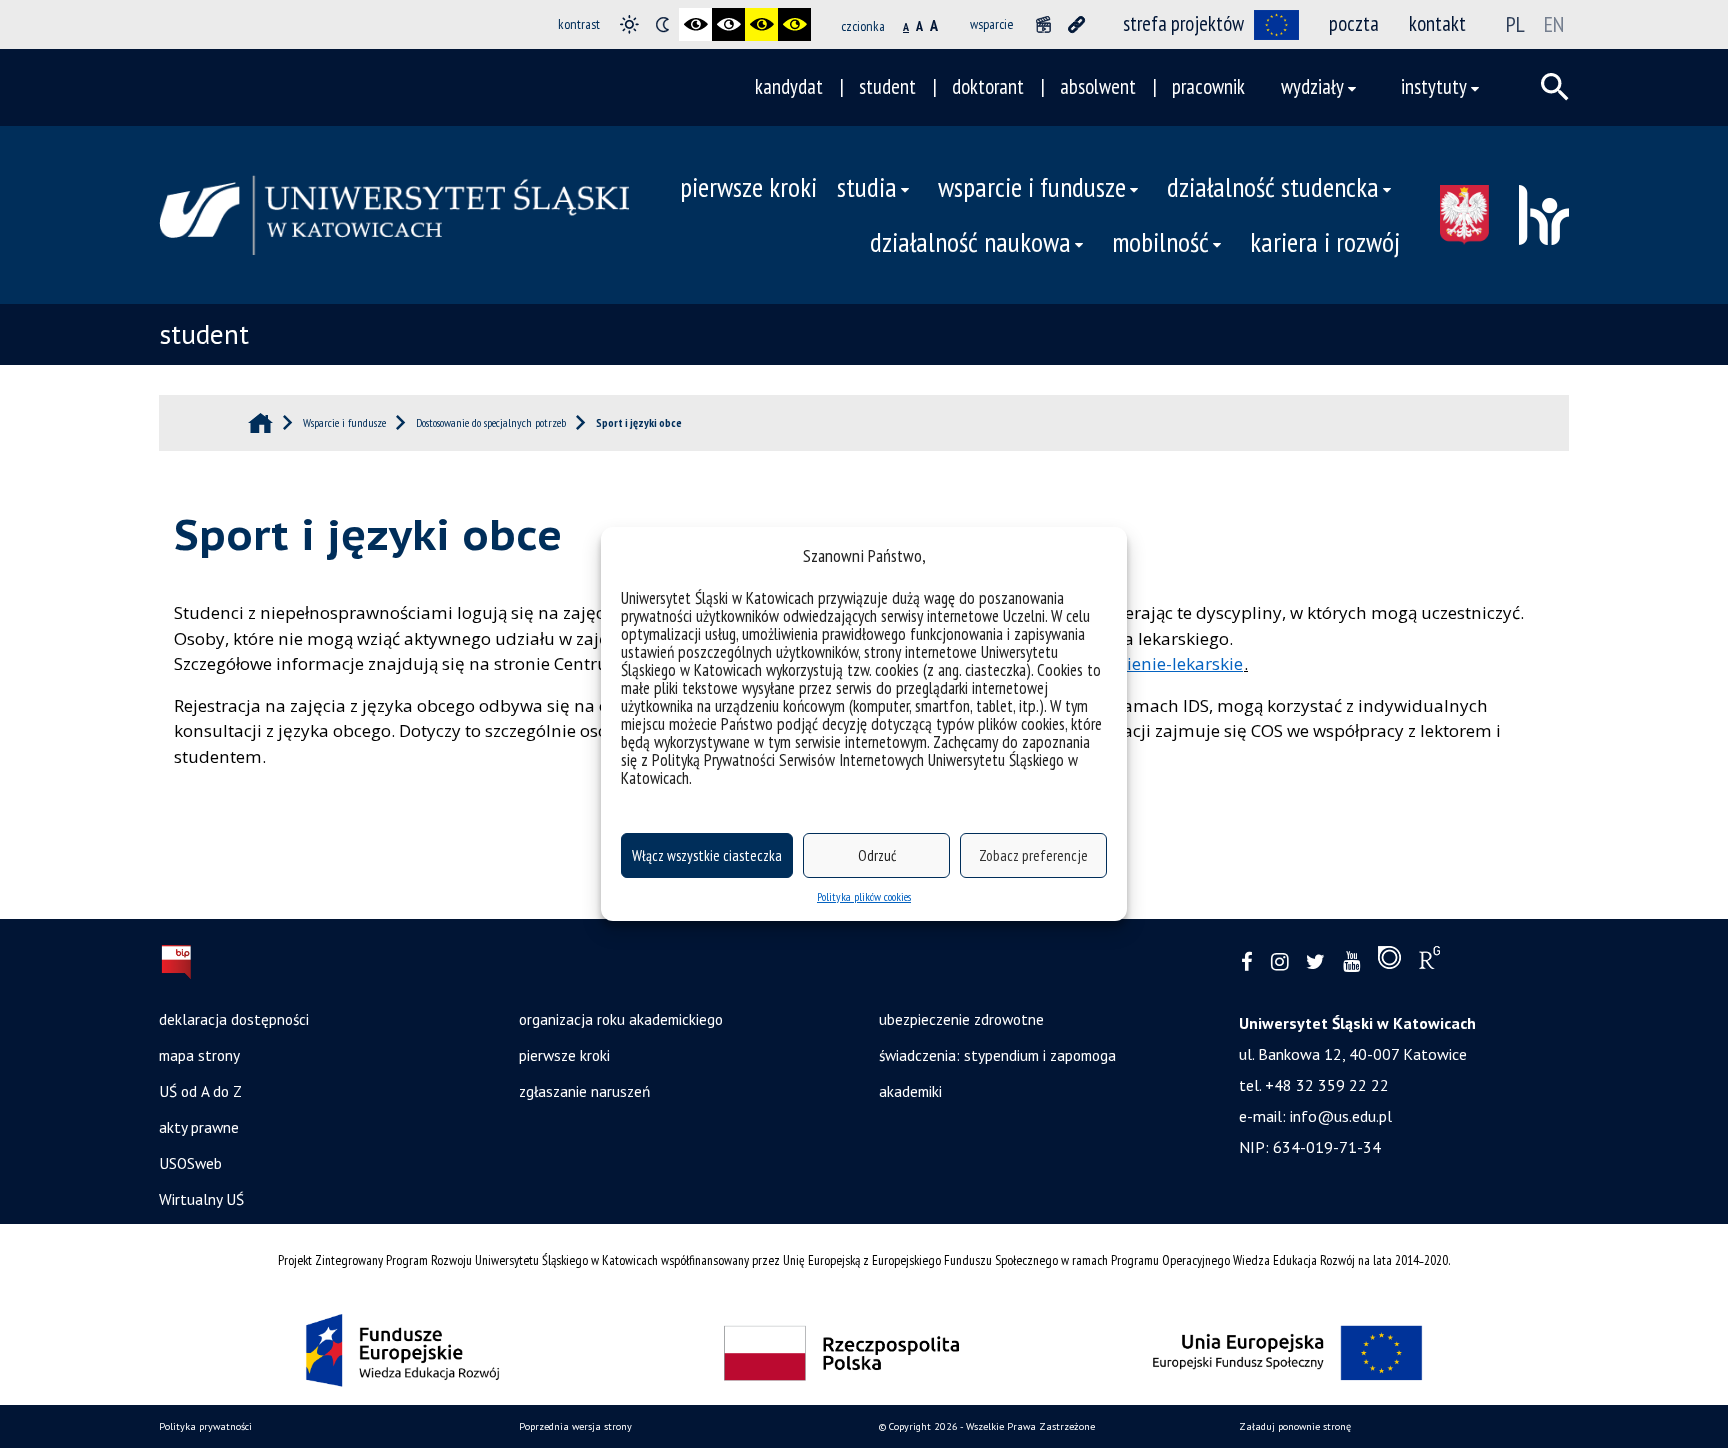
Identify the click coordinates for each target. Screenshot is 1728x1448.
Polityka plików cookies (864, 896)
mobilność (1160, 242)
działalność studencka (1273, 187)
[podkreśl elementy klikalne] (1076, 24)
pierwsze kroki (748, 187)
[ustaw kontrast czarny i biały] (695, 24)
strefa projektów (1183, 23)
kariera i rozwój (1325, 242)
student (887, 86)
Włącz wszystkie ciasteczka (707, 855)
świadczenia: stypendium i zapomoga (997, 1055)
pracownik (1208, 86)
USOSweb (190, 1163)
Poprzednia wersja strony (575, 1426)
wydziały (1312, 86)
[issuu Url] (1389, 962)
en (1554, 24)
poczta (1354, 23)
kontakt (1437, 23)
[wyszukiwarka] (1555, 87)
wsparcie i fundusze (1032, 187)
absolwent (1098, 86)
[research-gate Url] (1429, 962)
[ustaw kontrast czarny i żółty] (761, 24)
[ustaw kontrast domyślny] (629, 24)
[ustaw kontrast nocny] (662, 24)
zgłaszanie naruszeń (584, 1091)
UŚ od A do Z (200, 1091)
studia (867, 187)
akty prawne (199, 1127)
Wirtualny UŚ (201, 1199)
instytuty (1434, 86)
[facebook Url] (1247, 962)
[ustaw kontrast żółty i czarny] (794, 24)
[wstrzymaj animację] (1043, 24)
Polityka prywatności (205, 1426)
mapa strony (199, 1055)
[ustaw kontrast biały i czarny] (728, 24)
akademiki (910, 1091)
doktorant (988, 86)
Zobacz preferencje (1033, 855)
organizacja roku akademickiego (621, 1019)
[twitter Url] (1315, 962)
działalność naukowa (970, 242)
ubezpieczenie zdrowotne (961, 1019)
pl (1515, 24)
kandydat (789, 86)
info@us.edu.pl (1341, 1116)
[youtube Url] (1351, 962)
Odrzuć (877, 855)
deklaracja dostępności (234, 1019)
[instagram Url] (1279, 962)
